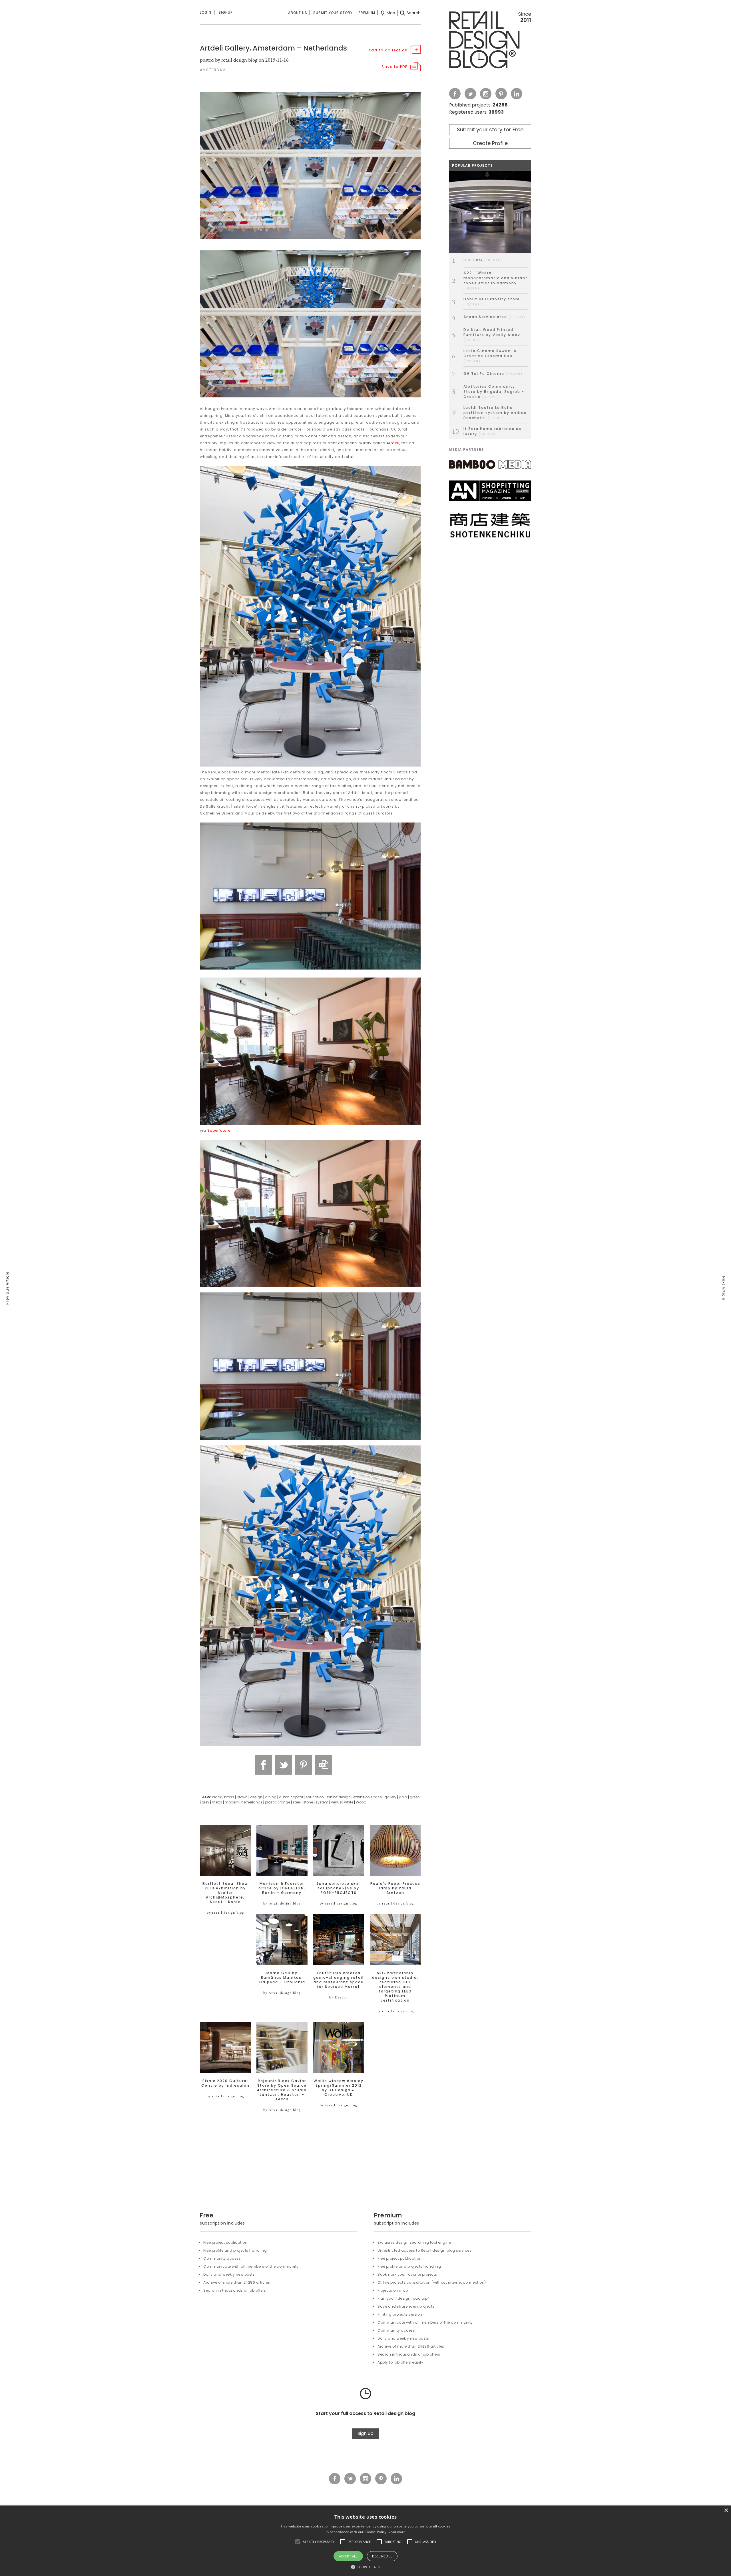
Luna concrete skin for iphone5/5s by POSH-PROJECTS (339, 1888)
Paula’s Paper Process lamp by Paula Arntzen (395, 1888)
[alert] (365, 2541)
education (315, 1797)
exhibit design (339, 1797)
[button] (298, 2542)
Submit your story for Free (490, 129)
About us (298, 13)
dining (271, 1797)
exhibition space (367, 1797)
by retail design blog (225, 1913)
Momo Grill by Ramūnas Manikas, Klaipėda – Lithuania (282, 1978)
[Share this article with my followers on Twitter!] (284, 1765)
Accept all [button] (348, 2556)
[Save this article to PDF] (324, 1765)
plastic (271, 1802)
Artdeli (393, 443)
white (349, 1802)
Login (206, 12)
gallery (390, 1797)
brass (229, 1797)
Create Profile (490, 143)
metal (217, 1802)
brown (242, 1797)
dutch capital (291, 1797)
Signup (225, 12)
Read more (397, 2532)
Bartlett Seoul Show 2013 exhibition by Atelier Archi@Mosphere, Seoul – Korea (225, 1893)
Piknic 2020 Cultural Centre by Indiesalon (225, 2083)
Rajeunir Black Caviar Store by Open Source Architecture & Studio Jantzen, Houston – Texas (282, 2090)
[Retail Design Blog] (490, 41)
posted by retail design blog (229, 60)
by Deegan (339, 1997)
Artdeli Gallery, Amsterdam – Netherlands (273, 48)
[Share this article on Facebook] (264, 1765)
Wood (361, 1802)
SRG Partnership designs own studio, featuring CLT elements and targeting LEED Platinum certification (395, 1987)
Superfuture (219, 1130)
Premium (367, 13)
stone (308, 1802)
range (285, 1802)
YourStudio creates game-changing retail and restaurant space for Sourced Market (339, 1980)
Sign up (365, 2433)
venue (336, 1802)
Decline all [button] (382, 2556)
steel (297, 1802)
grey (205, 1802)
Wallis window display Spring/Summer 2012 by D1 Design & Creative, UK (339, 2088)
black (217, 1797)
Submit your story (333, 13)
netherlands (252, 1802)
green (415, 1797)
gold (403, 1797)
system (322, 1802)
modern (232, 1802)
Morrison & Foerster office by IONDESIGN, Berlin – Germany (282, 1888)
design (256, 1797)
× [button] (726, 2510)
